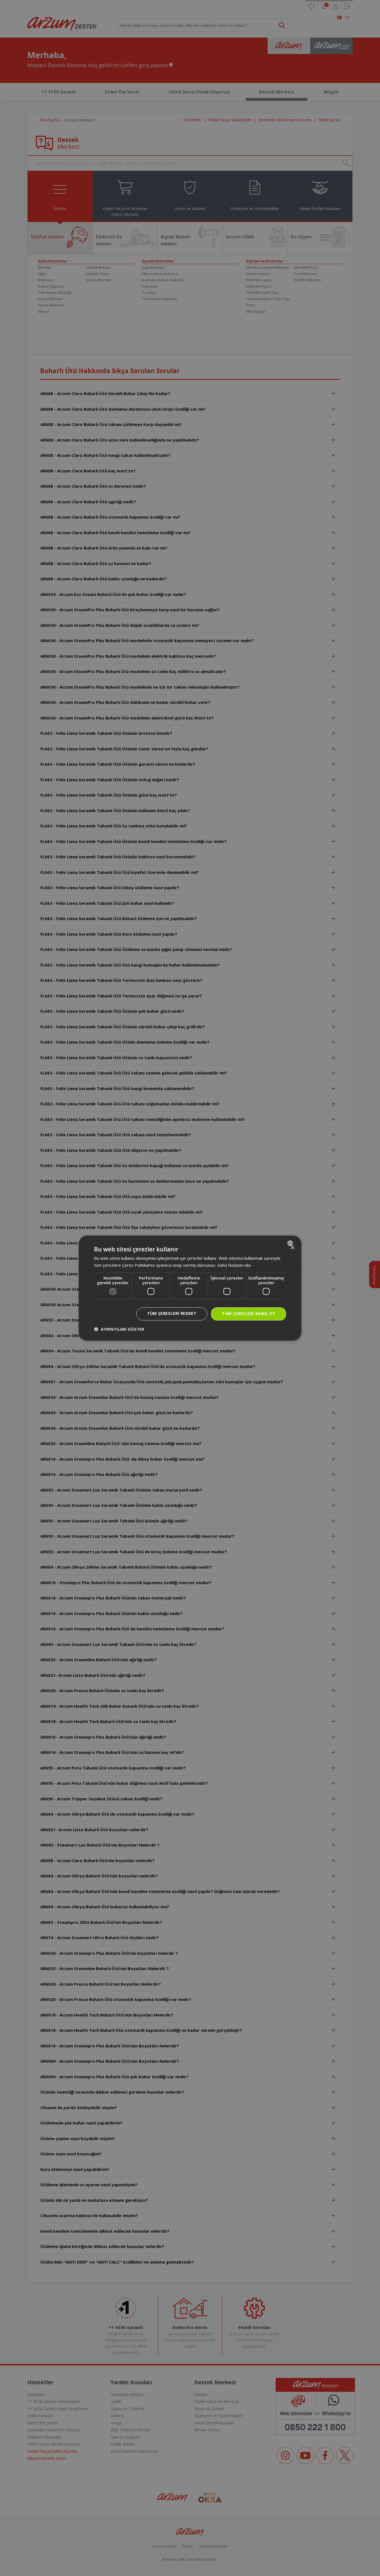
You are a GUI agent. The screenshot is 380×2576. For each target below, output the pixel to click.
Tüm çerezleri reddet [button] (172, 1314)
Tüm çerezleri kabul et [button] (249, 1314)
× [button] (292, 1248)
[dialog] (190, 1288)
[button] (119, 1329)
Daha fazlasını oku (234, 1265)
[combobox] (291, 1243)
